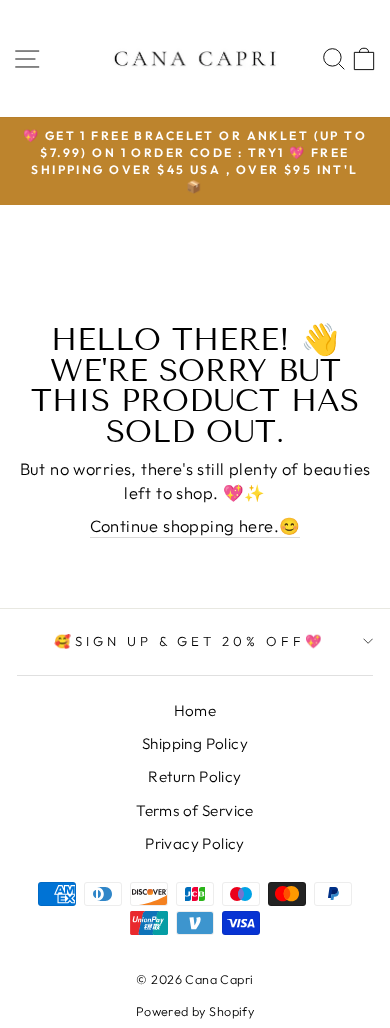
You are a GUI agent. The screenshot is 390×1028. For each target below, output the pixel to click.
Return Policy (194, 776)
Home (195, 710)
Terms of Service (195, 810)
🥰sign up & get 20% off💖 (190, 641)
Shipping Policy (195, 743)
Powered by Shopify (195, 1011)
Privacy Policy (195, 843)
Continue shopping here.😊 (195, 525)
